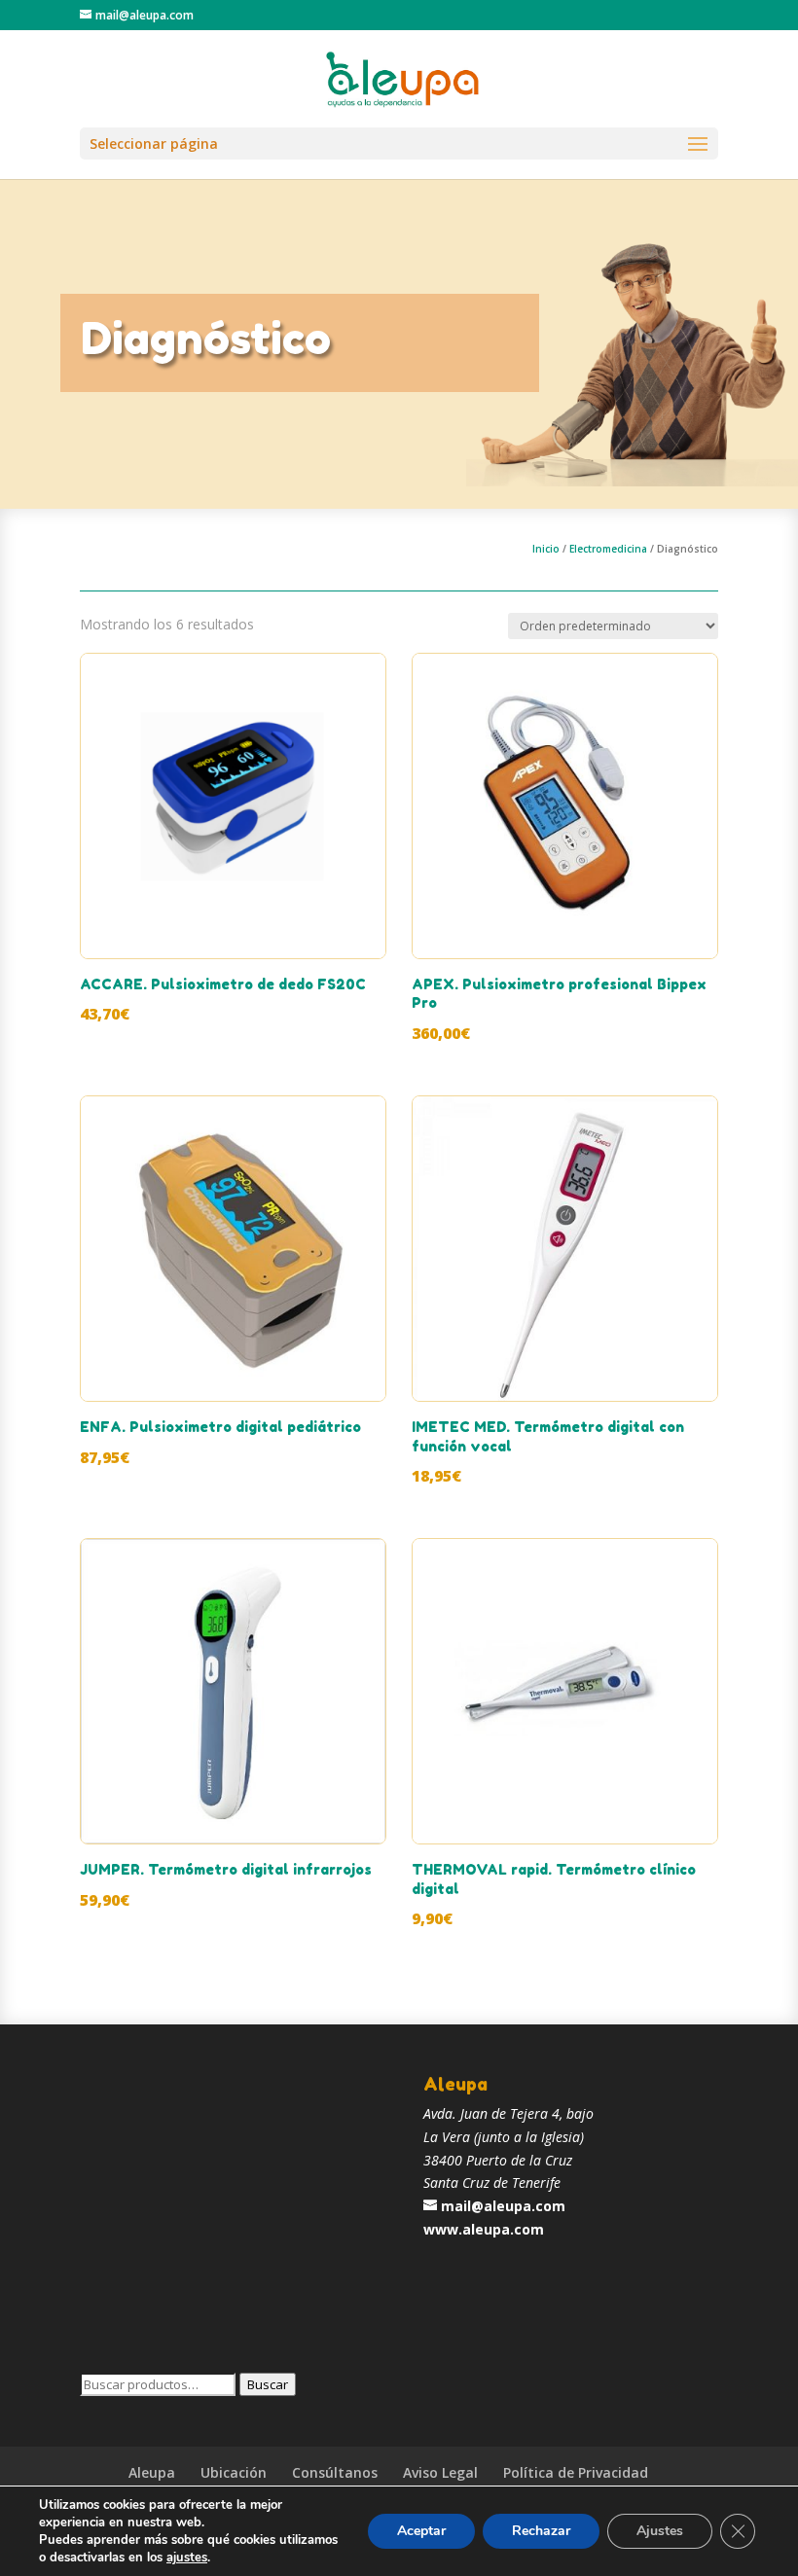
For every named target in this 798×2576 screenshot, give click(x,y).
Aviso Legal (440, 2472)
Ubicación (234, 2472)
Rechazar (541, 2531)
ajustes (187, 2558)
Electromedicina (608, 549)
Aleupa (152, 2472)
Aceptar (421, 2531)
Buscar (268, 2384)
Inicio (546, 549)
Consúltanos (335, 2472)
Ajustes (660, 2531)
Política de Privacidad (576, 2472)
